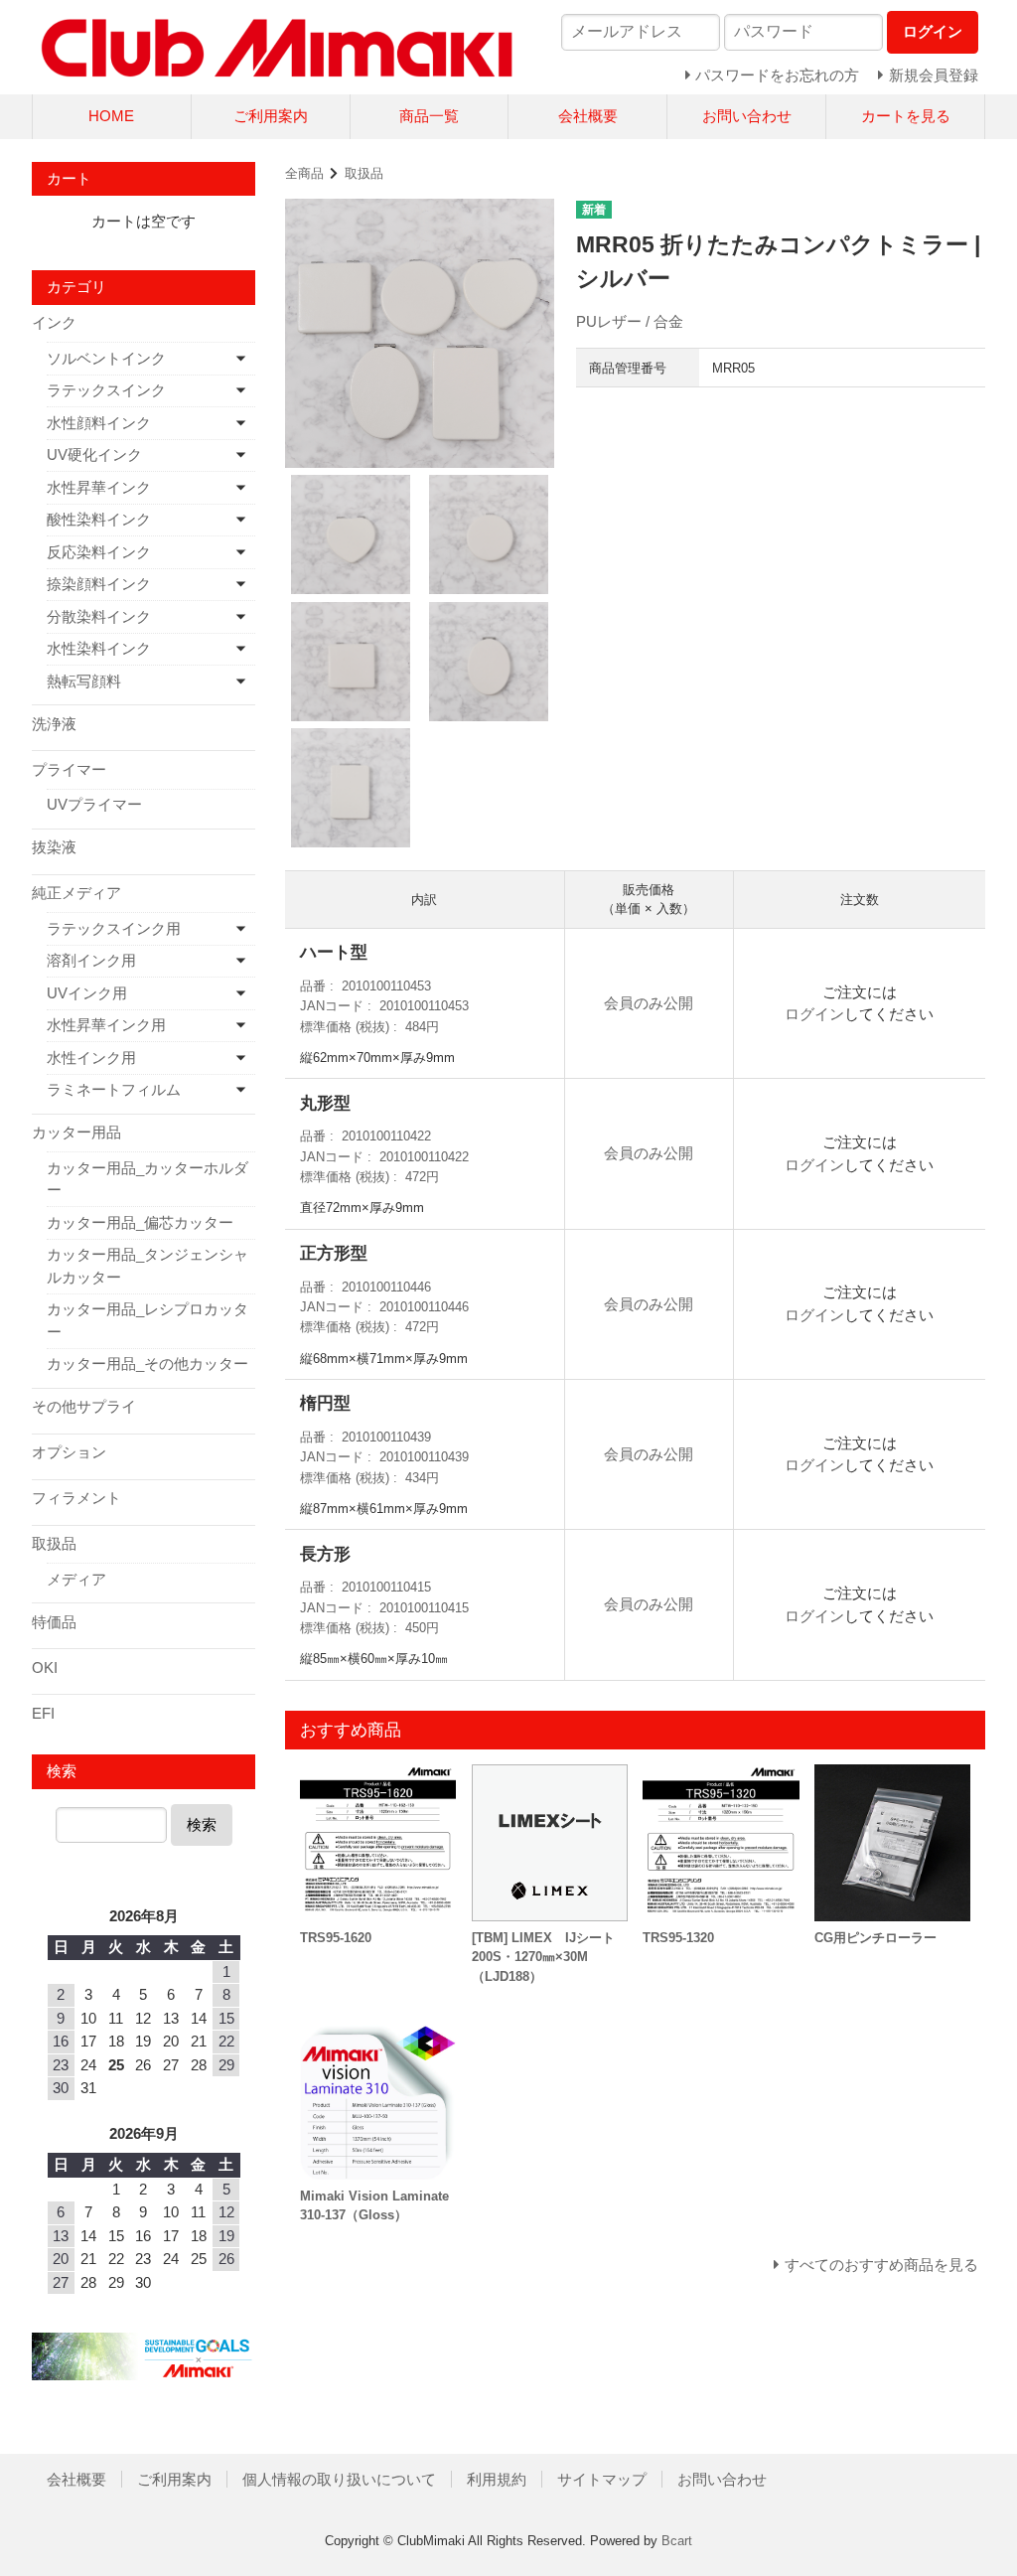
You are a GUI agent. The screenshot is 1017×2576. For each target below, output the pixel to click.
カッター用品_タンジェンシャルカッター (147, 1266)
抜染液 (54, 847)
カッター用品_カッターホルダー (147, 1179)
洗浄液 (54, 724)
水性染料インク (99, 648)
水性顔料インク (99, 423)
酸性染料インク (99, 519)
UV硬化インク (94, 455)
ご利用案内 (271, 116)
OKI (45, 1667)
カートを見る (906, 116)
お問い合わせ (747, 116)
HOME (111, 116)
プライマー (69, 769)
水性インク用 (91, 1058)
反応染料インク (99, 552)
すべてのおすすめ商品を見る (881, 2265)
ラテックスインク (106, 390)
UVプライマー (94, 804)
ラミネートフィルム (114, 1089)
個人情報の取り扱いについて (339, 2479)
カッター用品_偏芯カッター (140, 1222)
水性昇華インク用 (106, 1025)
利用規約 (497, 2479)
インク (54, 322)
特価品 (54, 1622)
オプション (69, 1452)
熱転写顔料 (84, 681)
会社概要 (588, 116)
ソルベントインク (106, 358)
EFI (43, 1713)
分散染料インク (99, 616)
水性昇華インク (99, 487)
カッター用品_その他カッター (147, 1364)
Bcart (677, 2541)
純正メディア (76, 893)
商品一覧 (429, 116)
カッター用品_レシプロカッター (147, 1320)
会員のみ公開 (649, 1003)
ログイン (814, 1014)
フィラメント (76, 1498)
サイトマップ (602, 2479)
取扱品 (364, 173)
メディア (76, 1579)
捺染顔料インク (99, 584)
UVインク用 (87, 993)
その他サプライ (84, 1406)
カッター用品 (76, 1132)
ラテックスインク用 (114, 928)
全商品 (304, 173)
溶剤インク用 (91, 960)
